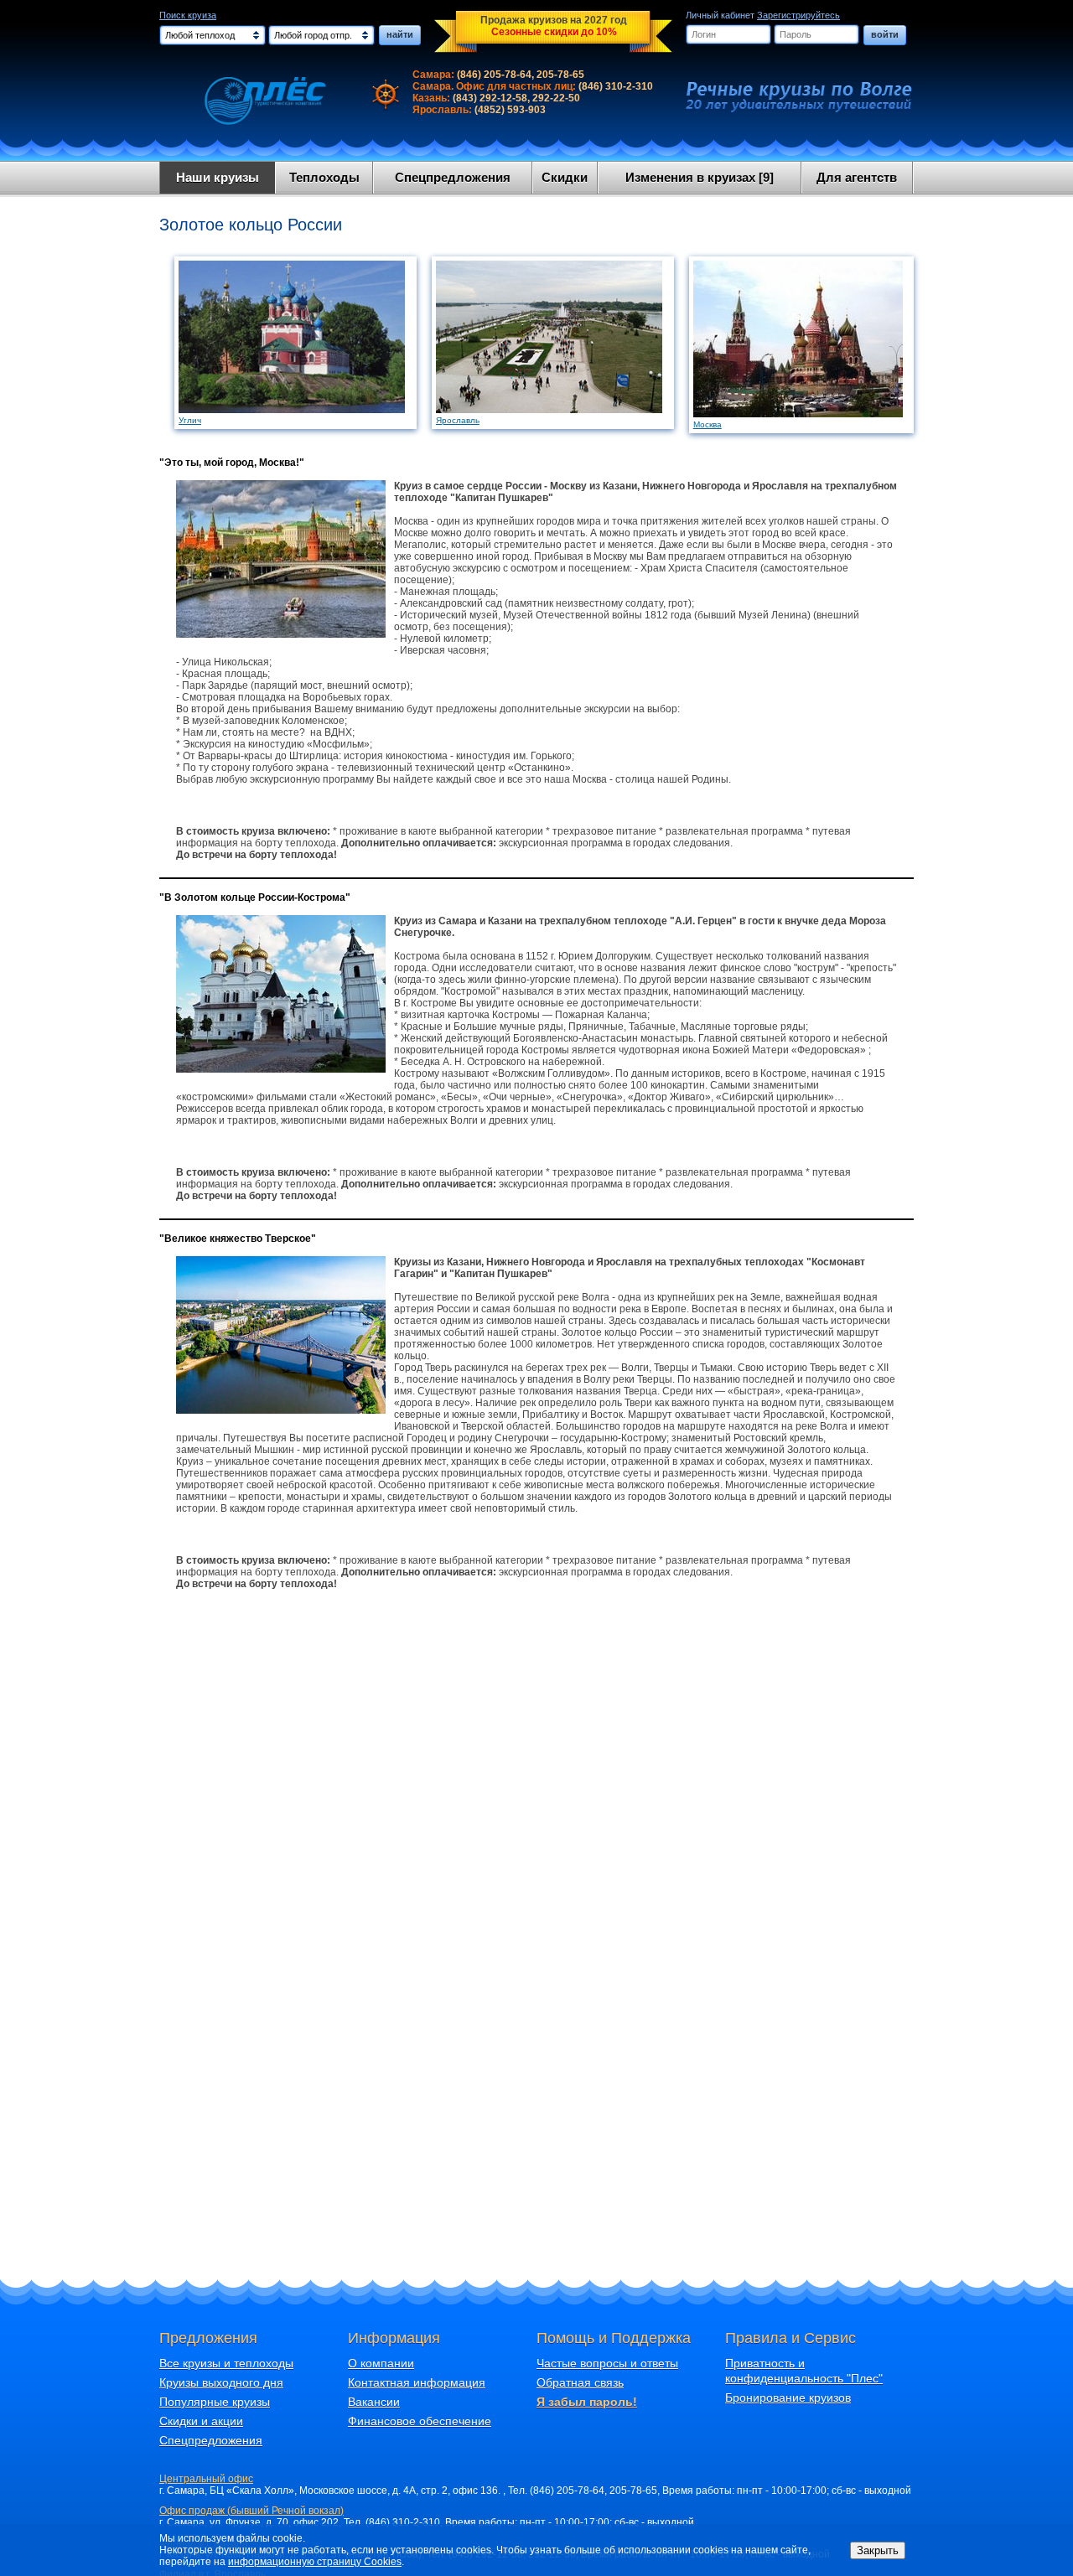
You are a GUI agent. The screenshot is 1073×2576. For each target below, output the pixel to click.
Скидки (565, 177)
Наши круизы (218, 177)
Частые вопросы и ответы (607, 2363)
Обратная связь (580, 2382)
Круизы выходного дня (221, 2382)
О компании (381, 2363)
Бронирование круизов (788, 2398)
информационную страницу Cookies (315, 2562)
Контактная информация (417, 2382)
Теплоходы (324, 177)
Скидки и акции (201, 2421)
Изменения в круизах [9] (700, 177)
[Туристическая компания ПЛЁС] (254, 101)
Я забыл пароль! (587, 2402)
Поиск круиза (188, 15)
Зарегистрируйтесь (798, 15)
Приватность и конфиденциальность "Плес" (804, 2371)
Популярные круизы (215, 2402)
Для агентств (857, 177)
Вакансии (374, 2402)
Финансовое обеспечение (420, 2421)
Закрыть (878, 2550)
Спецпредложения (453, 177)
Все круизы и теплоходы (226, 2363)
